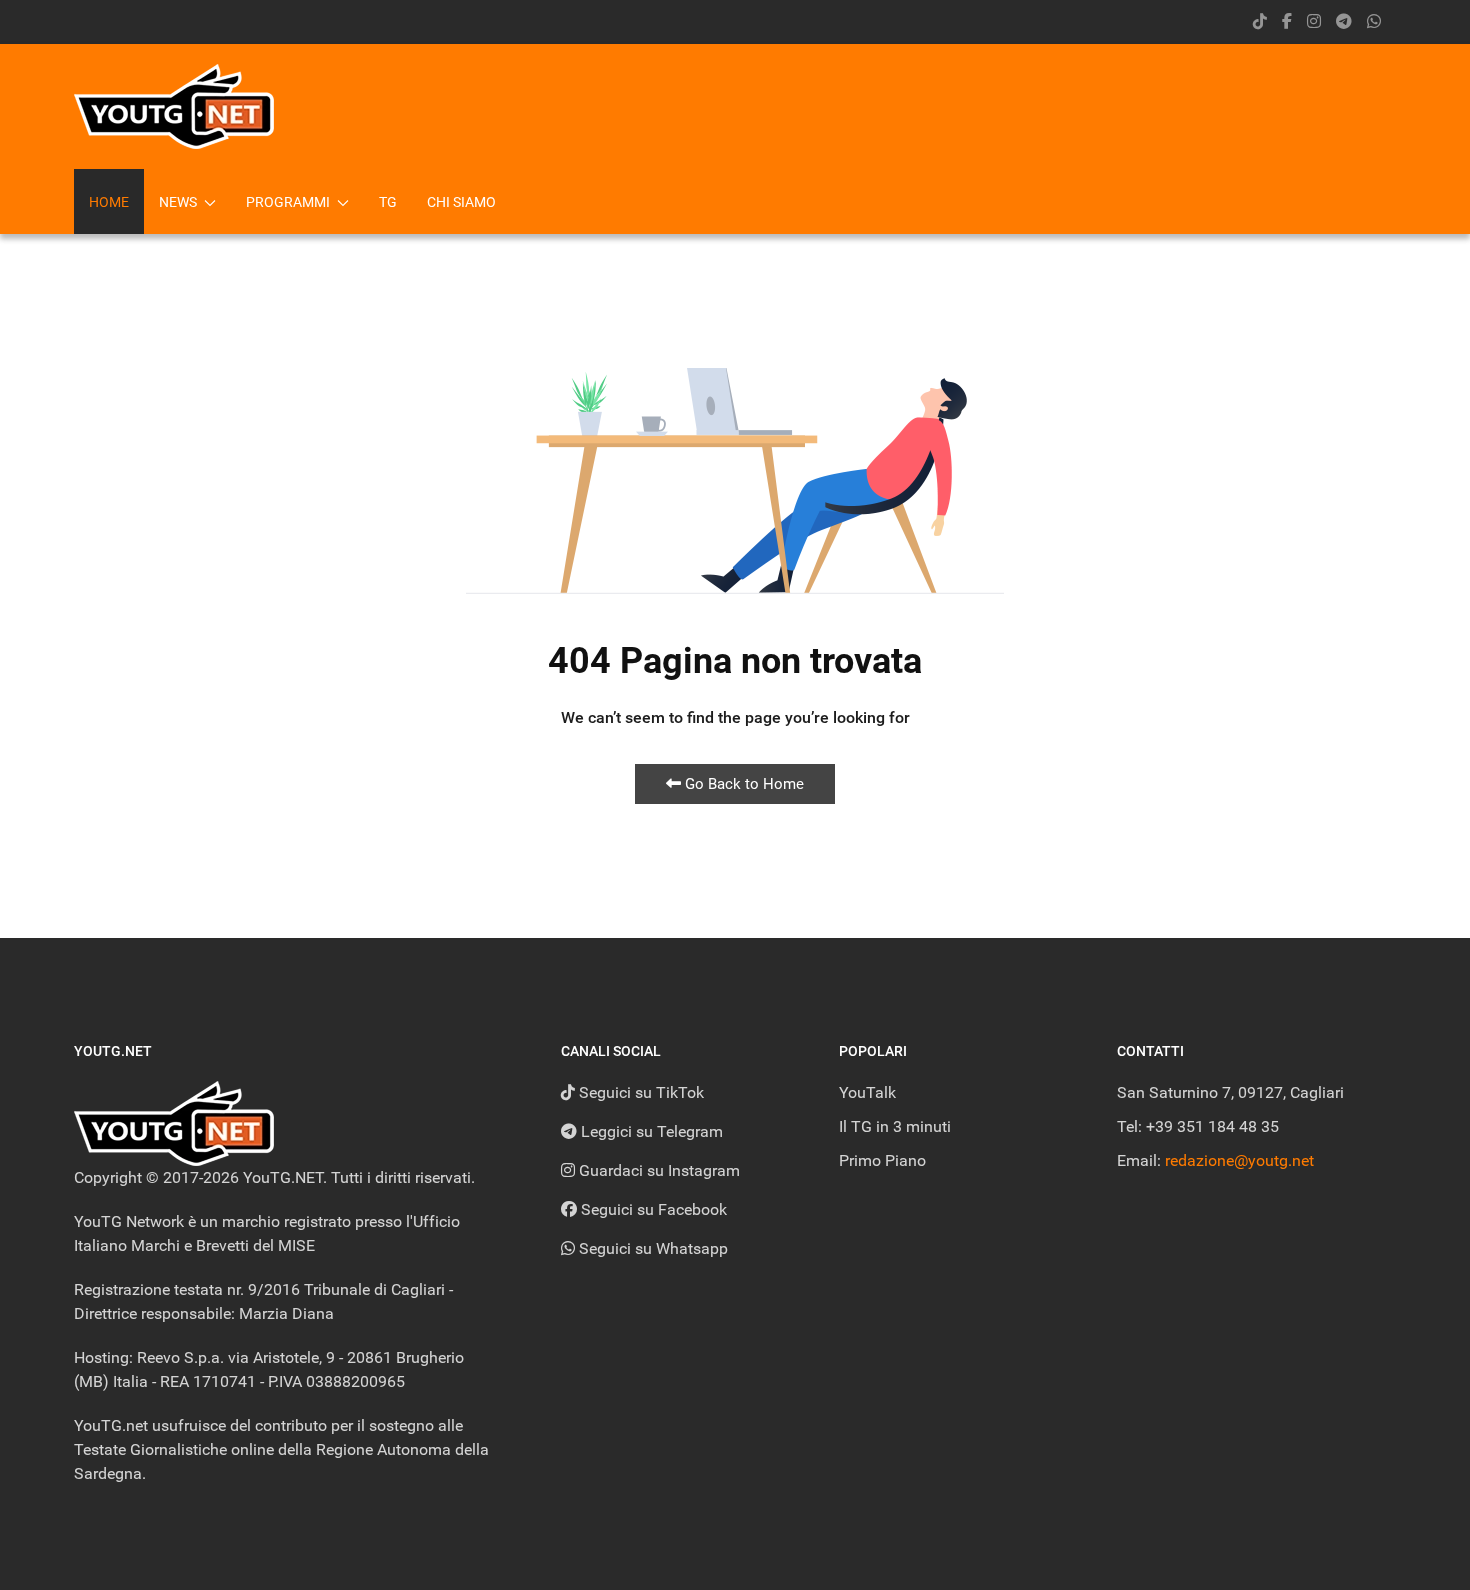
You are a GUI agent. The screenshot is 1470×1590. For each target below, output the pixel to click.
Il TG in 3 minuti (895, 1126)
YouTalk (867, 1092)
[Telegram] (1344, 21)
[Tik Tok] (1260, 21)
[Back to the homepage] (174, 106)
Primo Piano (882, 1160)
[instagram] (1314, 21)
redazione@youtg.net (1239, 1160)
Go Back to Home (742, 784)
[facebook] (1287, 21)
